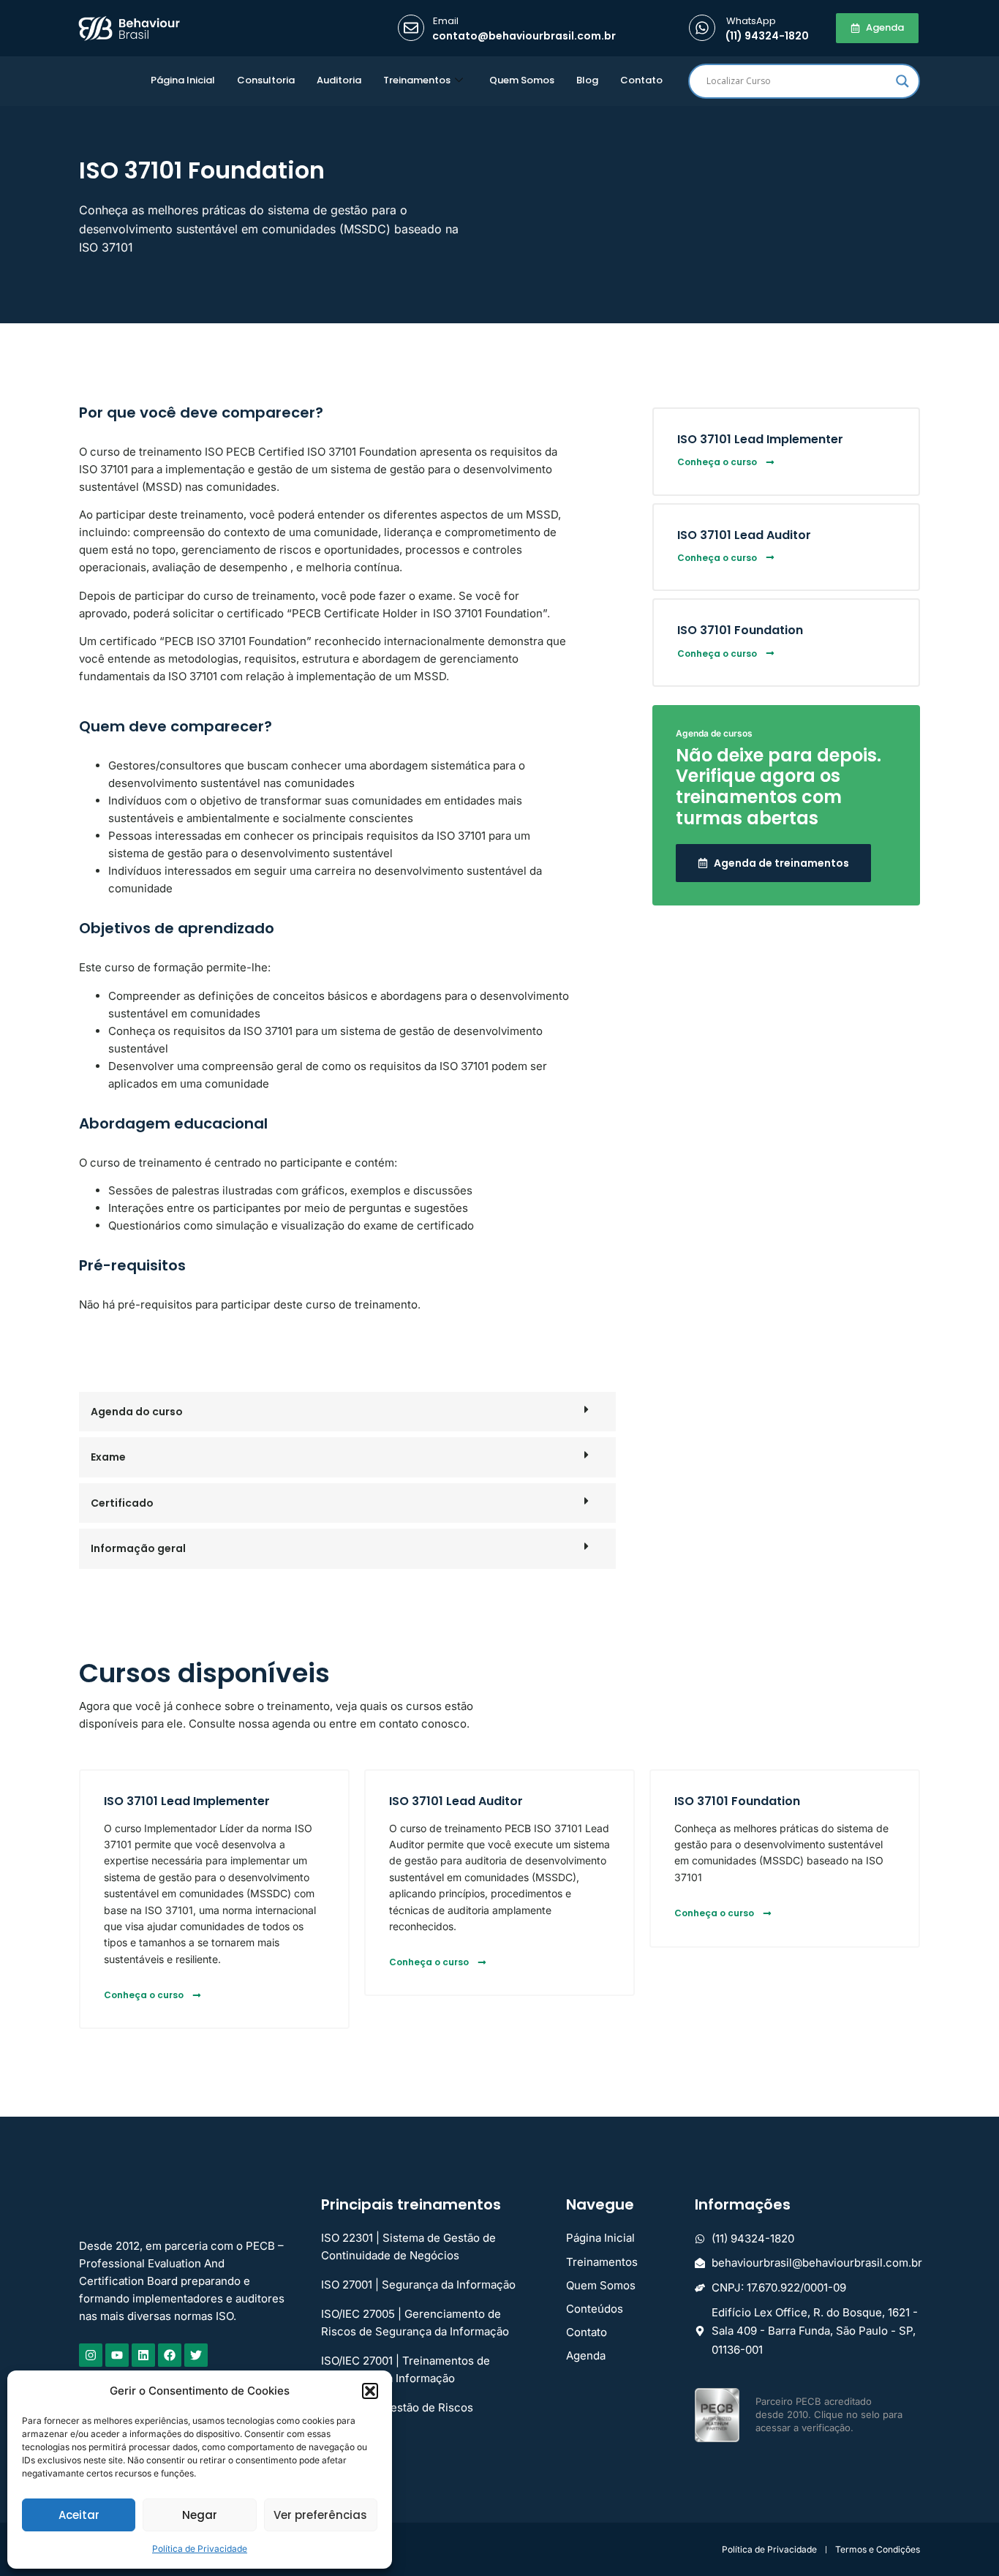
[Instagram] (91, 2355)
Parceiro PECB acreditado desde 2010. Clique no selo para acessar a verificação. (829, 2414)
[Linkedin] (143, 2355)
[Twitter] (196, 2355)
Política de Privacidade (200, 2549)
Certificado (122, 1503)
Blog (587, 80)
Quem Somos (522, 80)
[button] (370, 2391)
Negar (200, 2515)
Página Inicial (183, 80)
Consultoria (266, 80)
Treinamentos (417, 80)
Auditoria (339, 80)
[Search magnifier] (902, 81)
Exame (108, 1457)
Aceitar (79, 2515)
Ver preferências (320, 2515)
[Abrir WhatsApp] (962, 2539)
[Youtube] (117, 2355)
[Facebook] (170, 2355)
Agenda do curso (137, 1412)
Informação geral (138, 1548)
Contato (641, 80)
